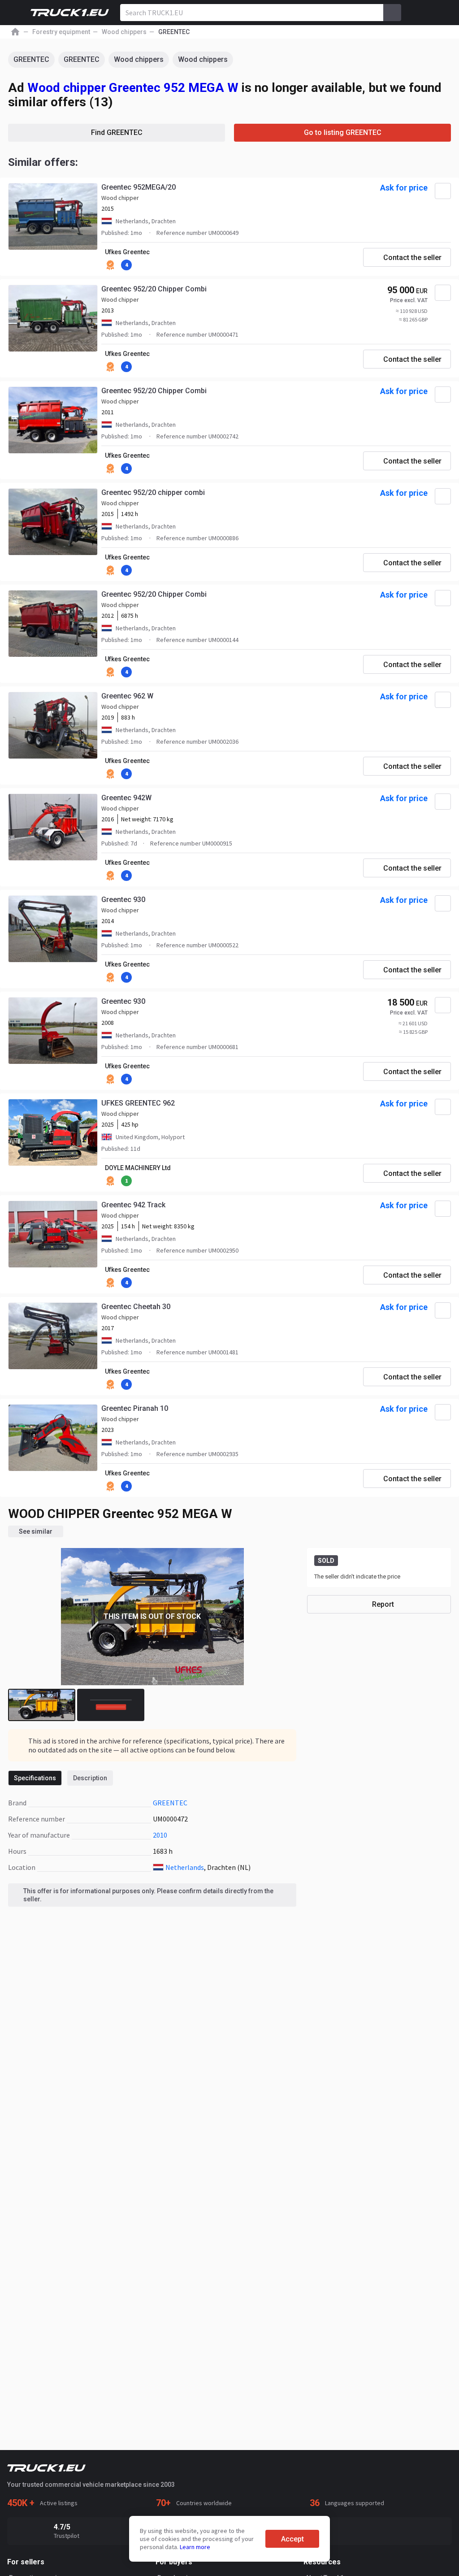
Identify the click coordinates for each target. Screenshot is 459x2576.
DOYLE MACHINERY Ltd (138, 1168)
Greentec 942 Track (133, 1205)
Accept (292, 2539)
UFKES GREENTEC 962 (138, 1103)
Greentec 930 (123, 900)
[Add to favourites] (443, 191)
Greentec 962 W (127, 696)
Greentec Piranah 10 (135, 1408)
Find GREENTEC (117, 132)
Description (90, 1778)
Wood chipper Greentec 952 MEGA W (133, 88)
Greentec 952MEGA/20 (139, 187)
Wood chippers (139, 59)
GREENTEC (31, 59)
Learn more (195, 2547)
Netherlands (185, 1867)
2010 (160, 1835)
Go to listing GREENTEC (343, 132)
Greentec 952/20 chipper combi (153, 492)
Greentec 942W (126, 798)
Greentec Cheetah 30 (136, 1307)
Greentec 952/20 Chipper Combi (154, 289)
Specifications (35, 1778)
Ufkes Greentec (127, 252)
